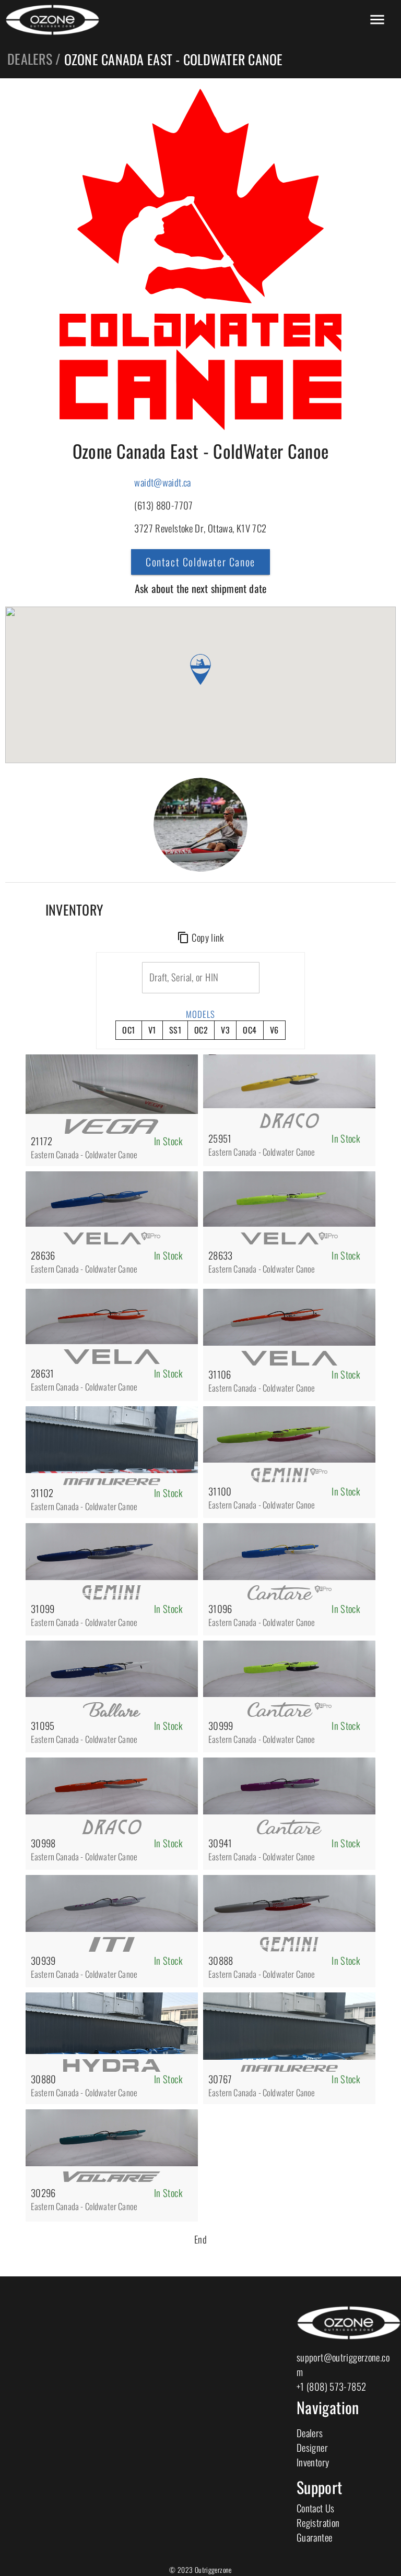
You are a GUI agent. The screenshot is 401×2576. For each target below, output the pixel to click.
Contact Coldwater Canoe (200, 562)
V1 (152, 1030)
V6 (274, 1030)
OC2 (201, 1030)
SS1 (175, 1030)
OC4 (250, 1030)
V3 (225, 1030)
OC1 (128, 1030)
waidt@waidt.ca (162, 482)
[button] (200, 669)
